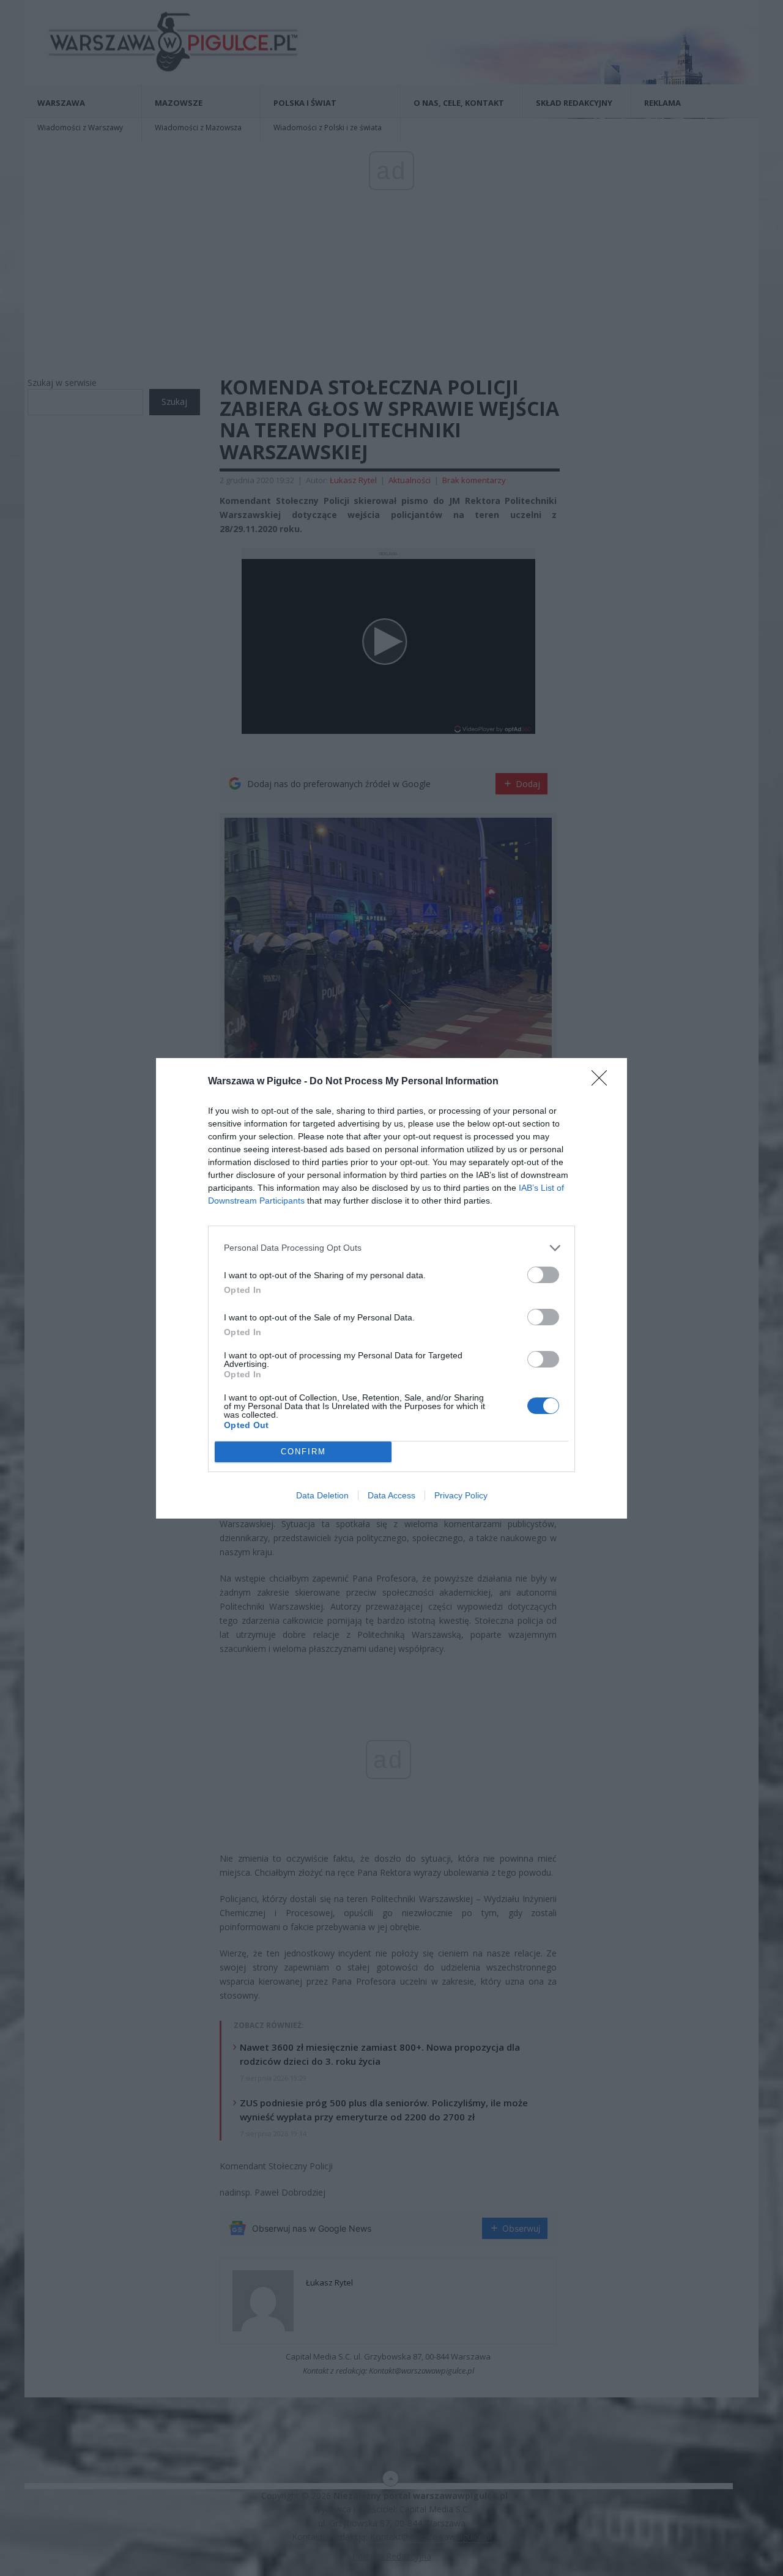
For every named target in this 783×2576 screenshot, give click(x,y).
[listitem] (391, 1248)
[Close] (603, 1082)
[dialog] (391, 1288)
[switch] (543, 1275)
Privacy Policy (461, 1495)
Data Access (391, 1495)
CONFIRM (303, 1452)
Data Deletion (322, 1495)
